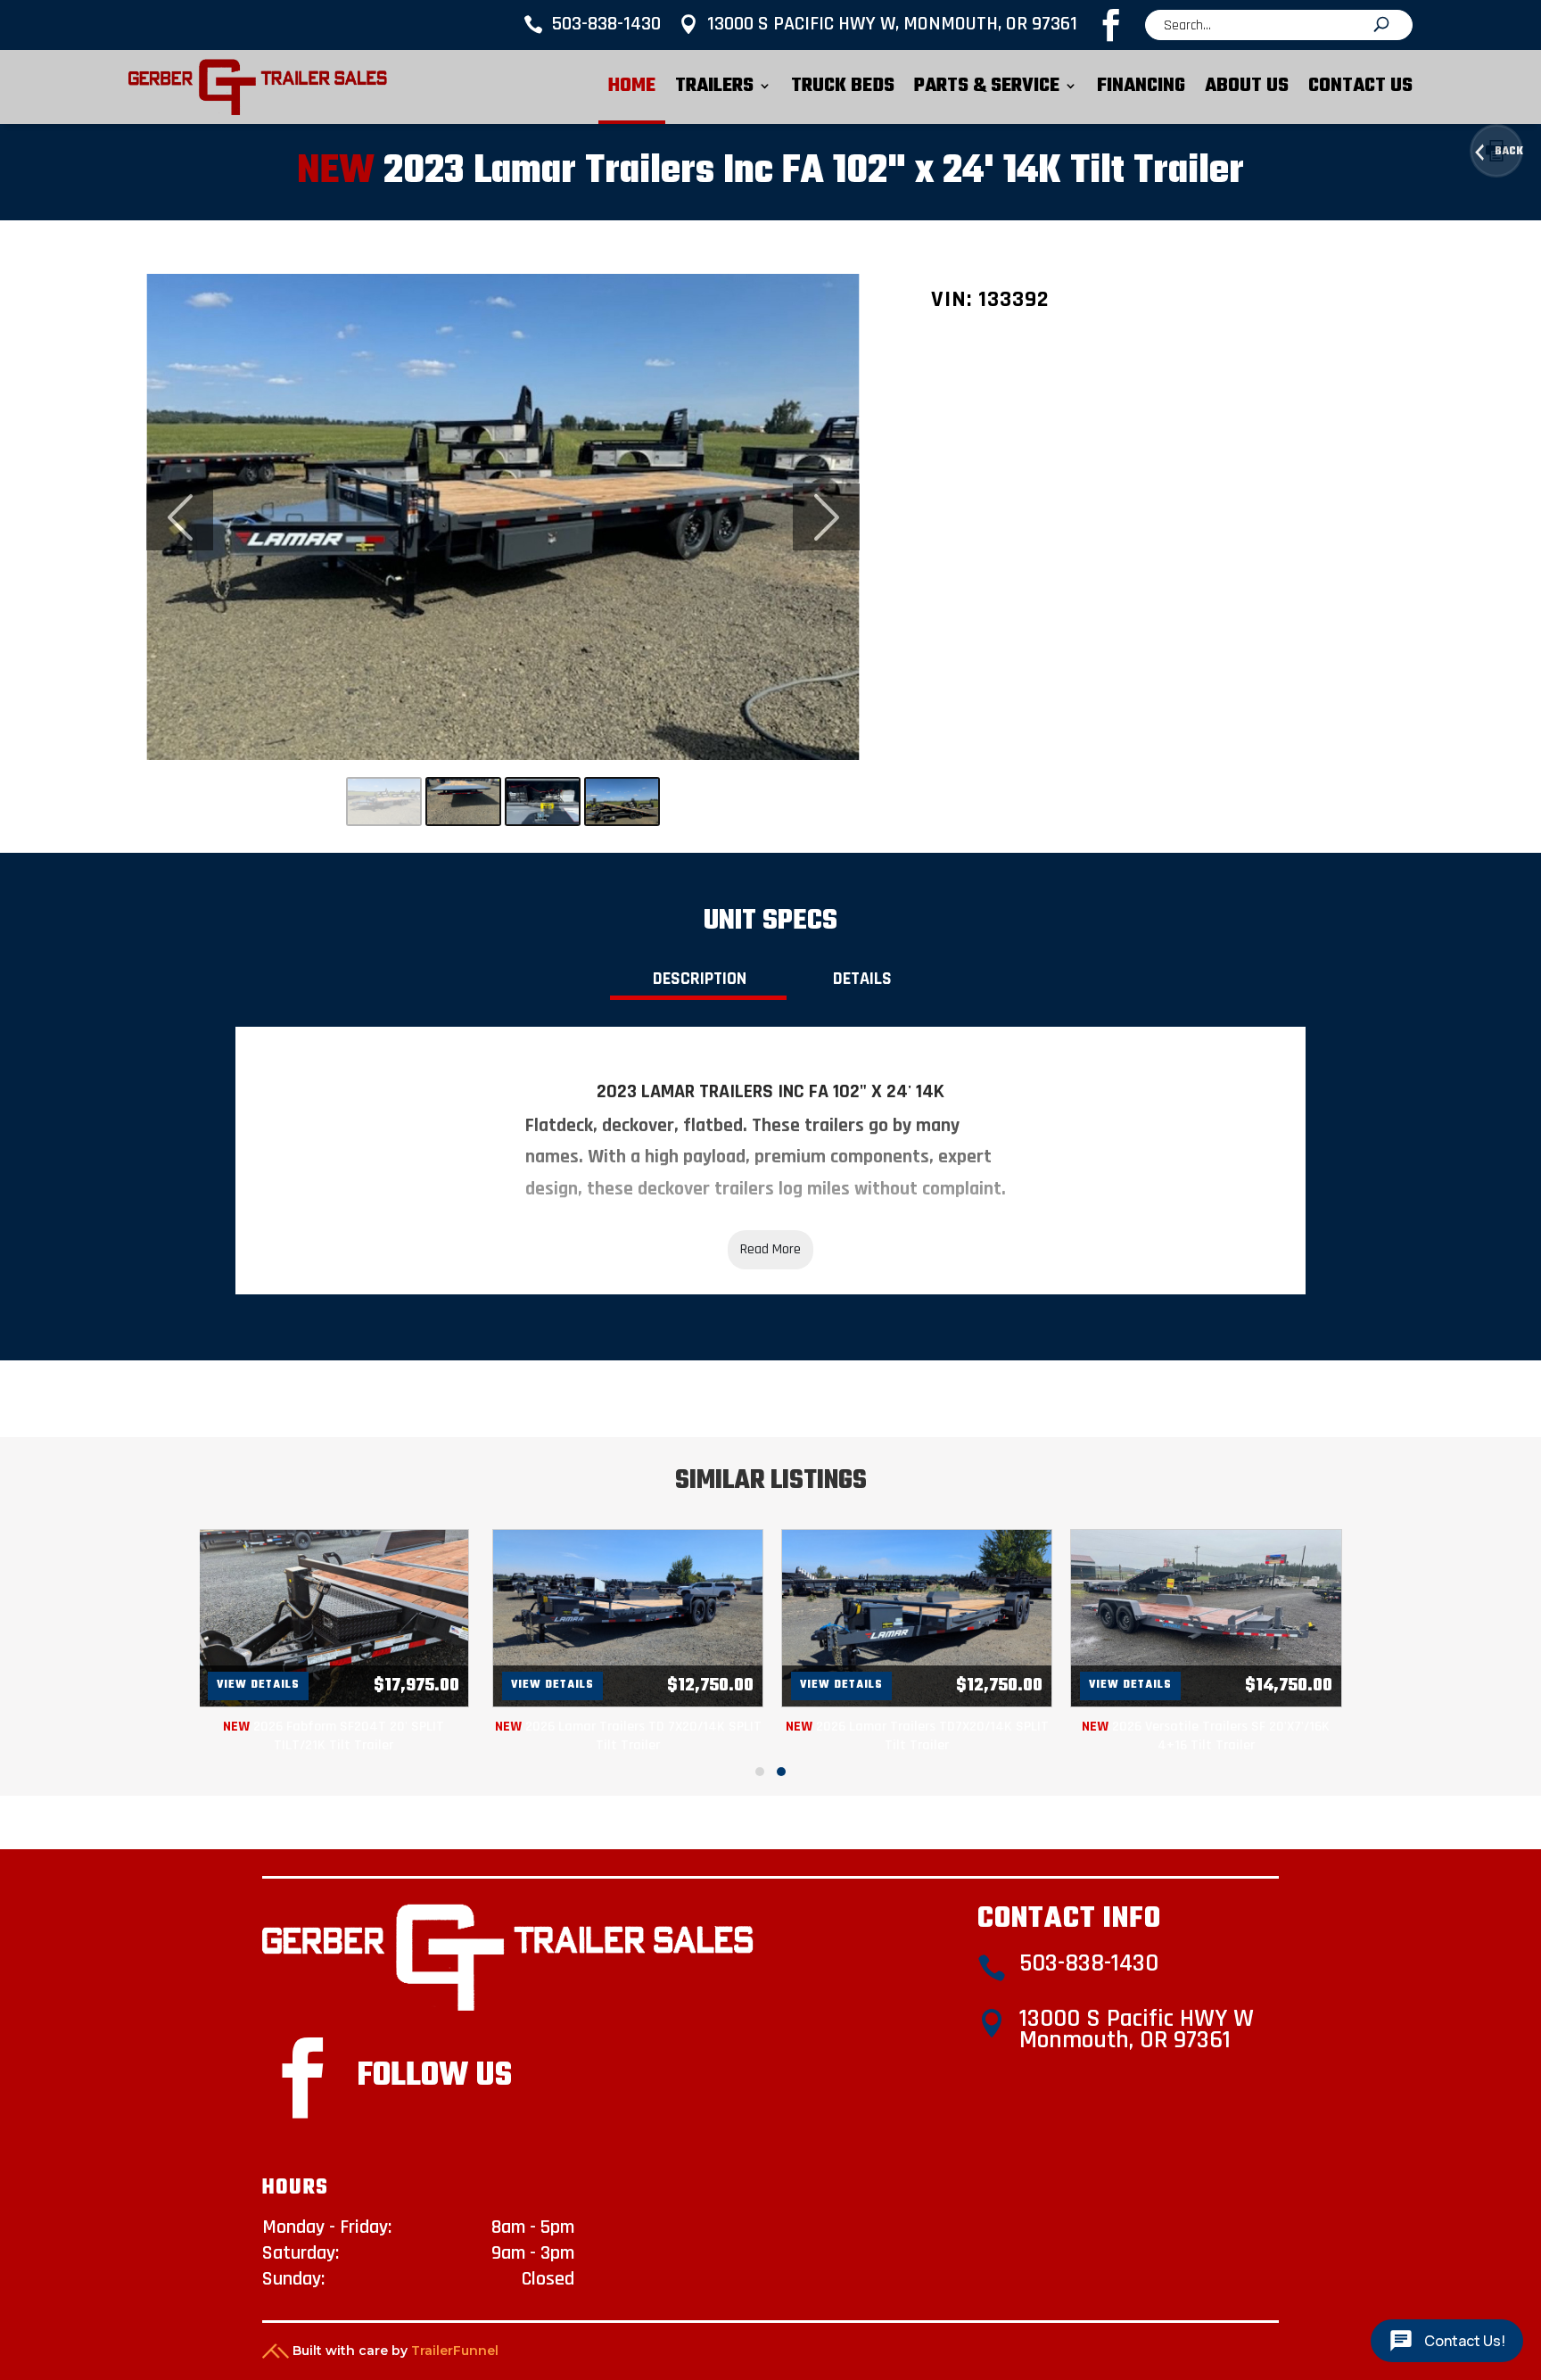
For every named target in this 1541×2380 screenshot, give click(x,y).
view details (258, 1685)
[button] (760, 1772)
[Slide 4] (622, 802)
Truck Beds (843, 86)
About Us (1247, 86)
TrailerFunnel (455, 2351)
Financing (1141, 86)
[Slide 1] (384, 802)
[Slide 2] (463, 802)
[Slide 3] (543, 802)
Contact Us (1360, 86)
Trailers (714, 86)
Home (632, 86)
